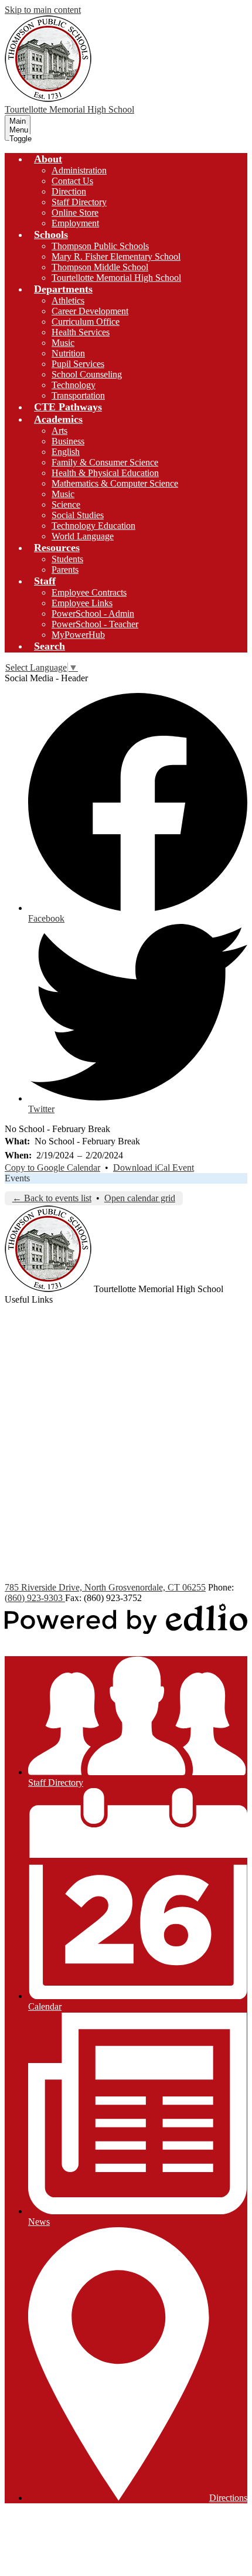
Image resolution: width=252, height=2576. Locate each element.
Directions (228, 2498)
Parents (65, 570)
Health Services (81, 332)
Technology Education (93, 526)
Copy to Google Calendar (52, 1168)
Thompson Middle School (100, 267)
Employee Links (82, 603)
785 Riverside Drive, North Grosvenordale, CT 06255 (105, 1587)
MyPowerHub (78, 635)
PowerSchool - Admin (93, 614)
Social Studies (78, 515)
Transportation (78, 395)
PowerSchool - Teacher (95, 624)
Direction (69, 191)
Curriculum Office (86, 322)
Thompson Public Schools (100, 246)
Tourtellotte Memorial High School (116, 278)
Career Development (90, 311)
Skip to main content (43, 10)
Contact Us (72, 181)
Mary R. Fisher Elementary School (116, 256)
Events (17, 1178)
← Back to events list (52, 1198)
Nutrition (68, 353)
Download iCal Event (154, 1168)
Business (68, 441)
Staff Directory (79, 202)
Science (66, 504)
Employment (75, 223)
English (66, 452)
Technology (74, 385)
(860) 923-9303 (35, 1598)
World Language (83, 536)
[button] (48, 159)
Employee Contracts (89, 592)
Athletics (68, 300)
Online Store (75, 213)
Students (67, 559)
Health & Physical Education (105, 473)
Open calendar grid (140, 1198)
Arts (59, 431)
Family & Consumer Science (105, 462)
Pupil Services (78, 364)
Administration (79, 170)
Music (63, 343)
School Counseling (87, 374)
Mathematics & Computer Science (115, 483)
